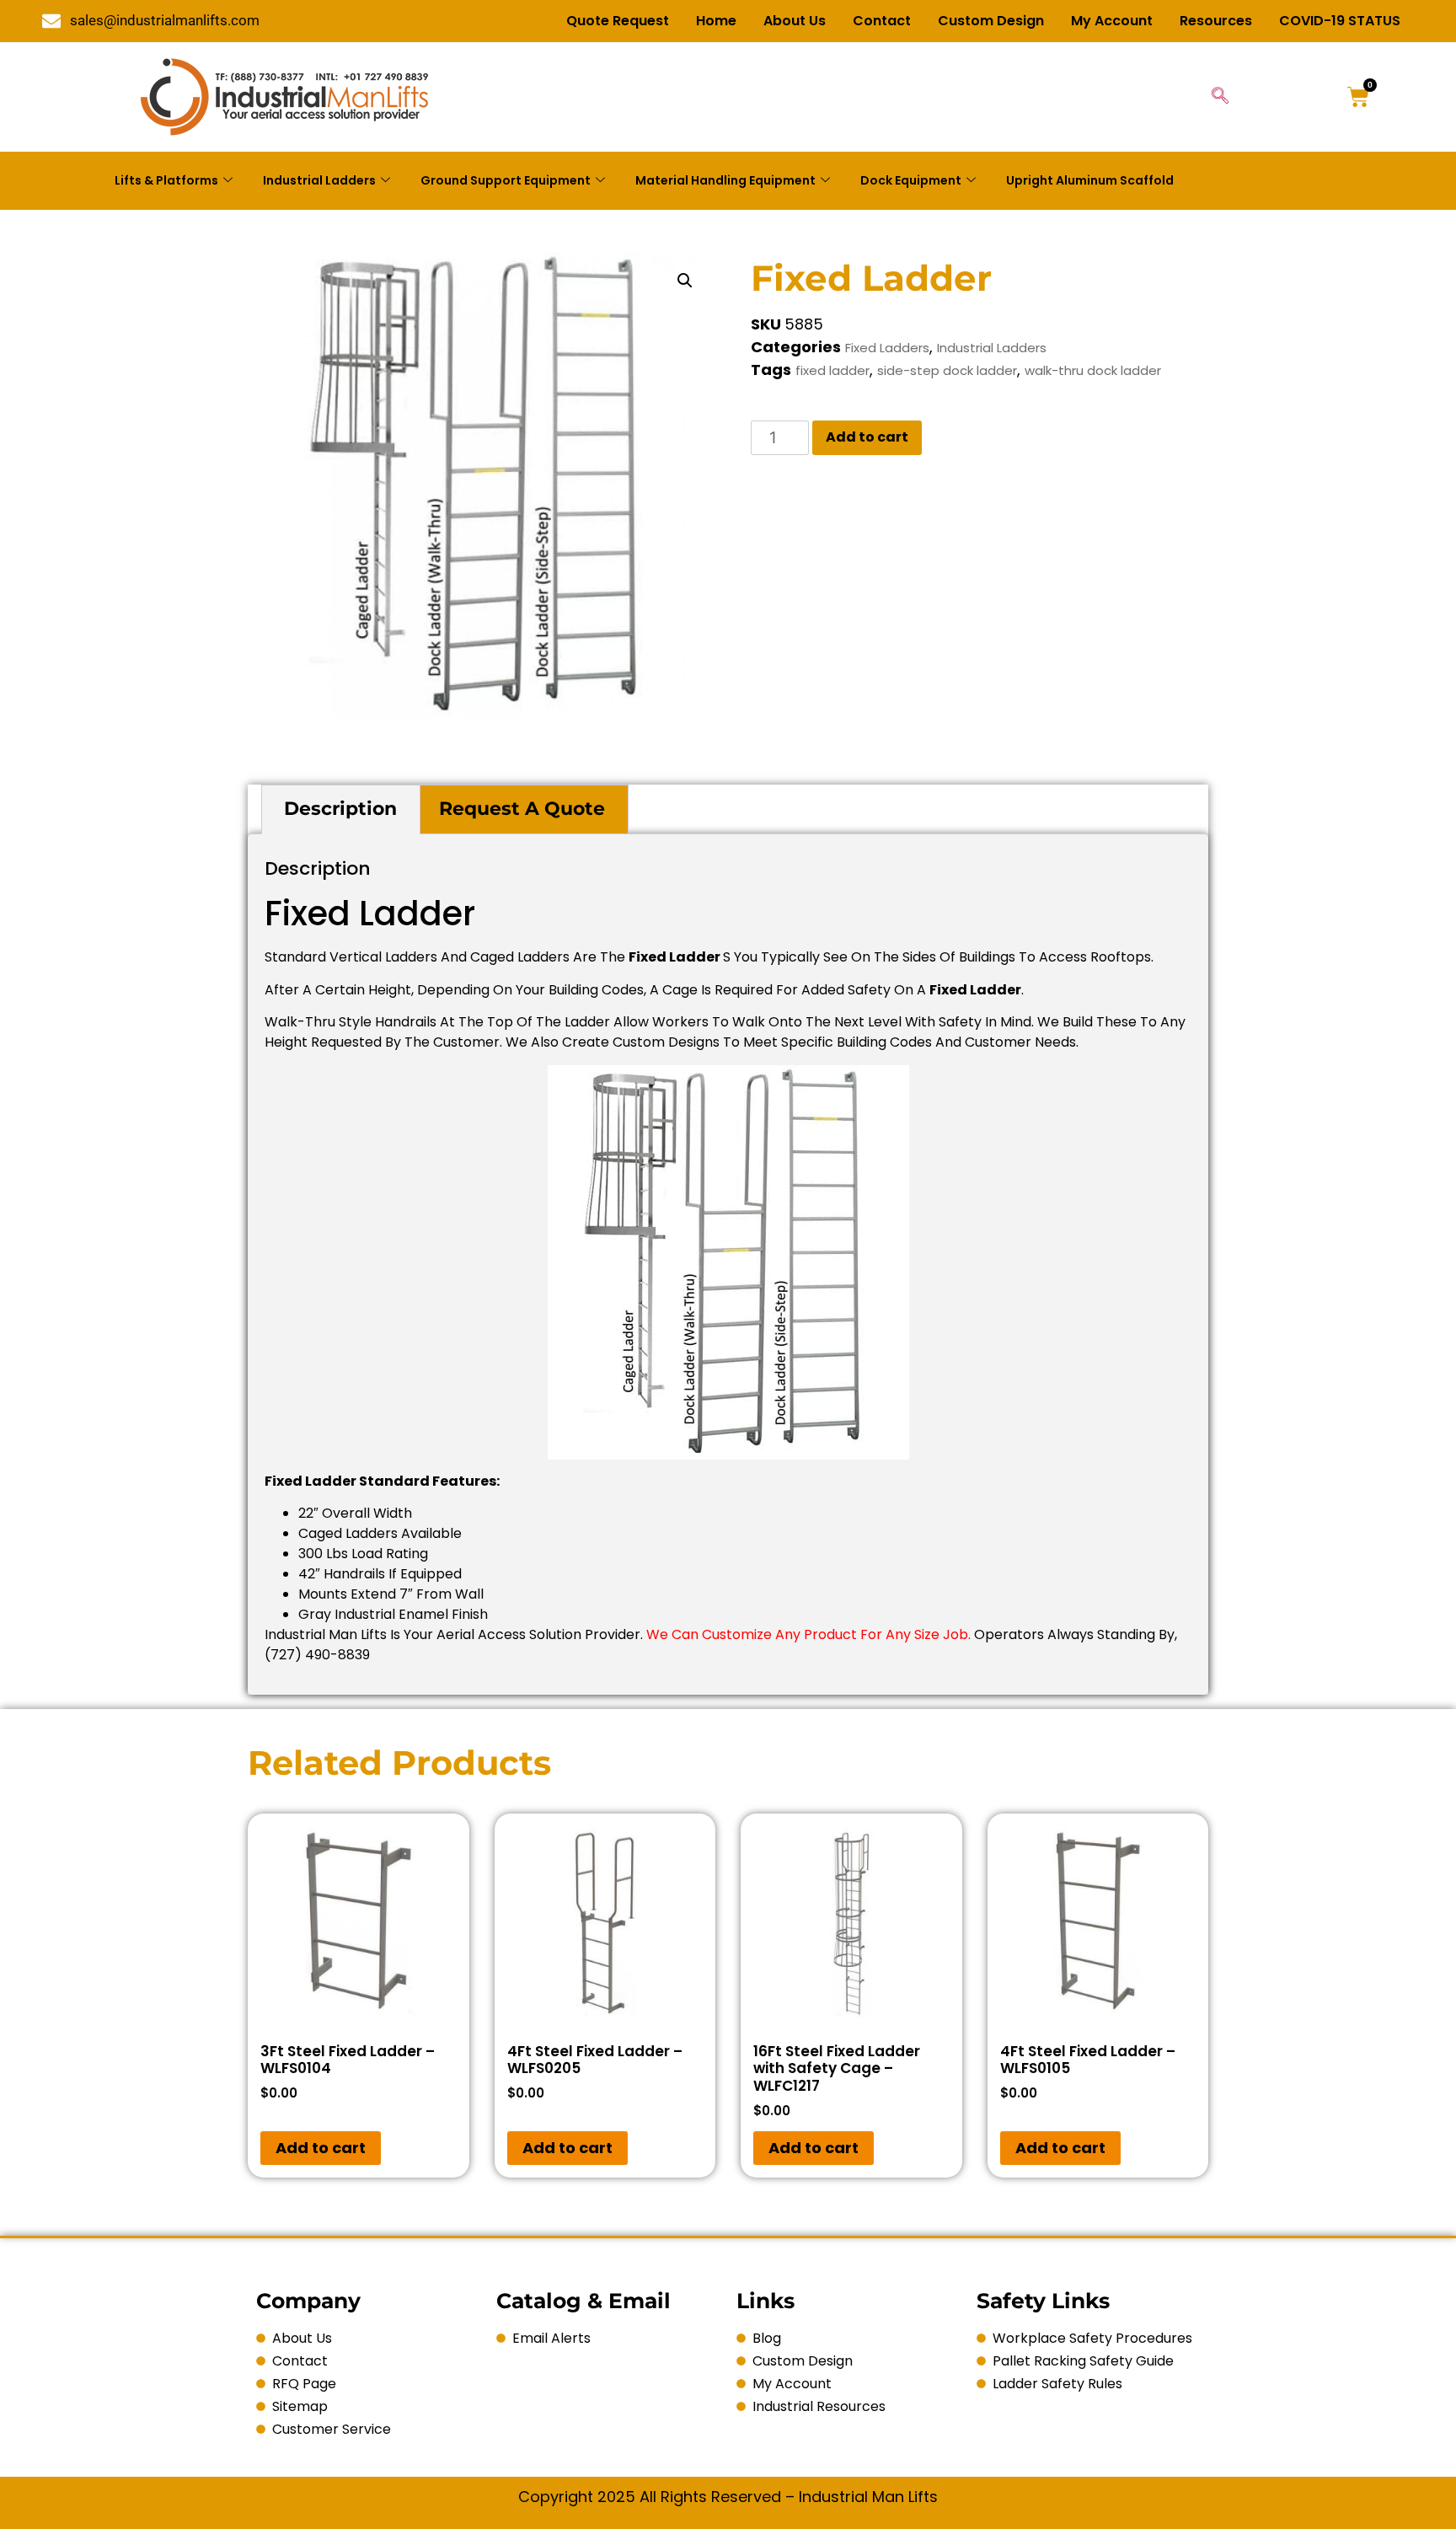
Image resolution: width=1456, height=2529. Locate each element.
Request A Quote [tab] (522, 809)
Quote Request (618, 21)
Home (716, 21)
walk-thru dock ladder (1093, 370)
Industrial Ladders (319, 180)
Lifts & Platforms (166, 180)
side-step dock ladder (947, 370)
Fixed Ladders (887, 348)
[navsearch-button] (1220, 97)
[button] (685, 281)
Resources (1216, 21)
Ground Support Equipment (506, 180)
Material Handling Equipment (725, 180)
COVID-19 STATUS (1340, 21)
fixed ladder (832, 370)
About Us (795, 21)
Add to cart (867, 437)
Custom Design (991, 21)
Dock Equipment (911, 180)
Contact (882, 21)
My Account (1112, 21)
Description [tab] (340, 809)
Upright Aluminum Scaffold (1090, 180)
